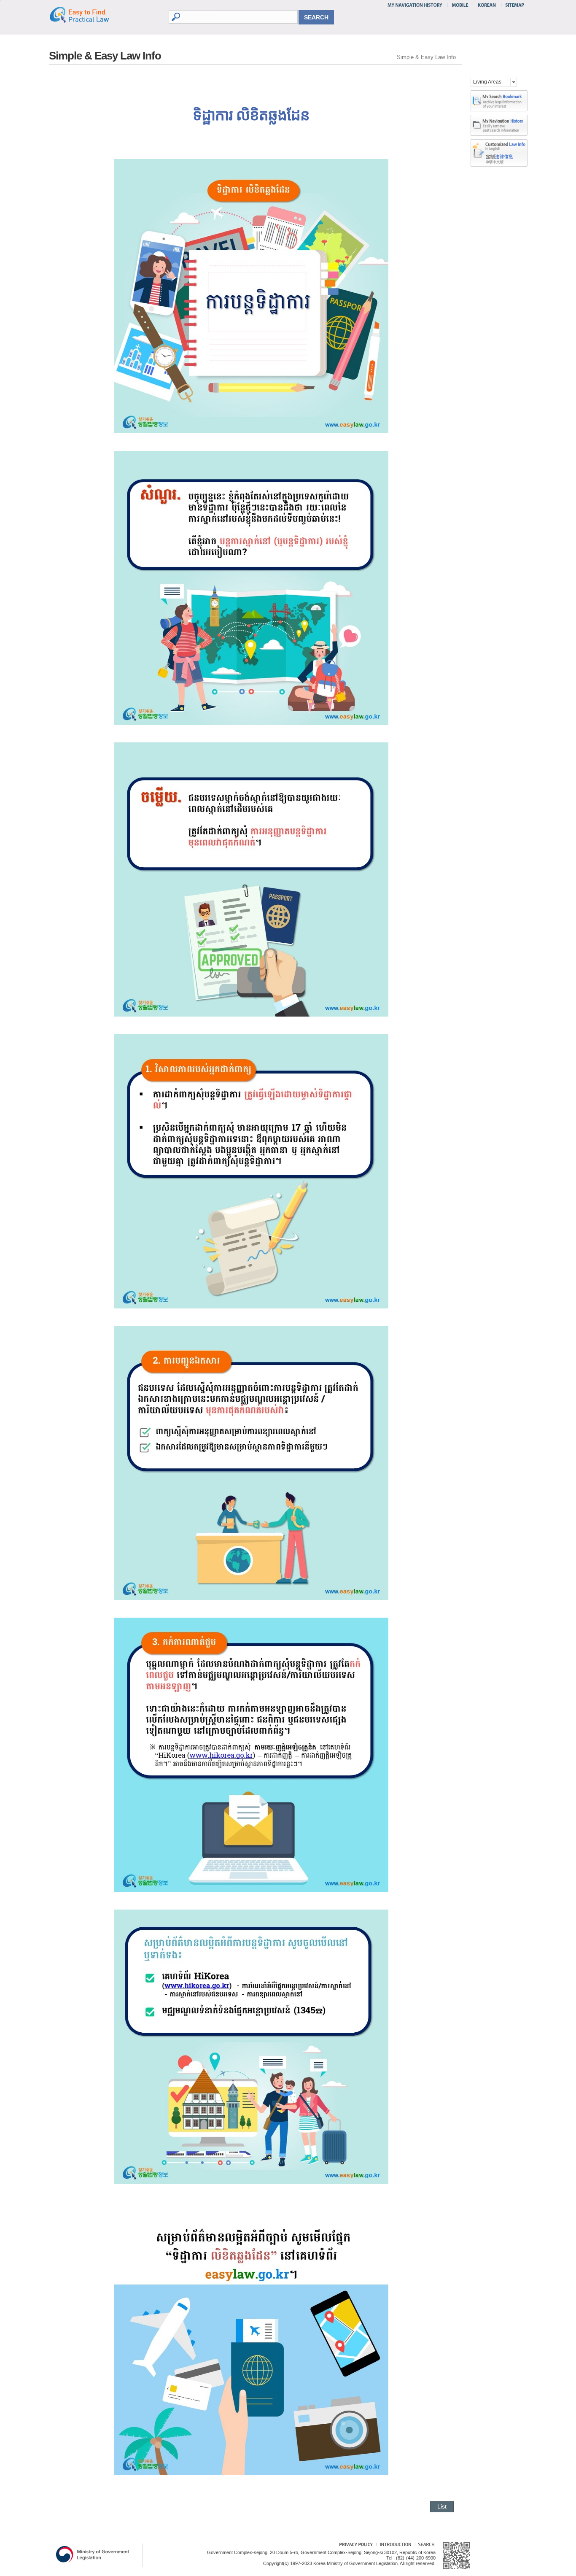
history (499, 125)
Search (425, 2545)
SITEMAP (513, 5)
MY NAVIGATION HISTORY (416, 5)
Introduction (394, 2545)
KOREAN (487, 5)
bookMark (499, 101)
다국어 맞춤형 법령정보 (499, 146)
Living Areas (487, 82)
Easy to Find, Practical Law (88, 14)
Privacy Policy (352, 2545)
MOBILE (460, 5)
